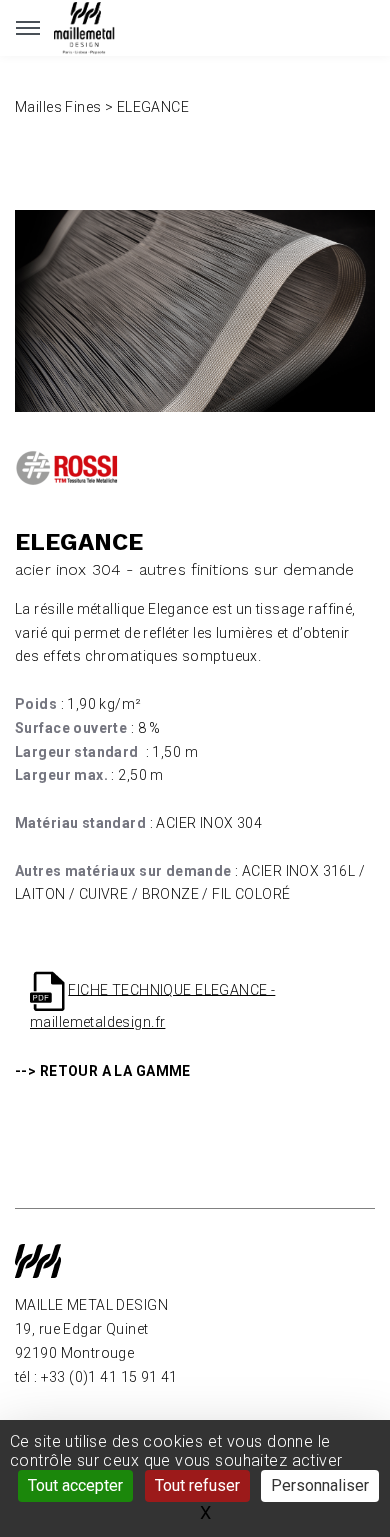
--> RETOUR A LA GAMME (103, 1071)
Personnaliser (320, 1485)
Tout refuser (197, 1485)
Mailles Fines (58, 107)
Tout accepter (75, 1485)
